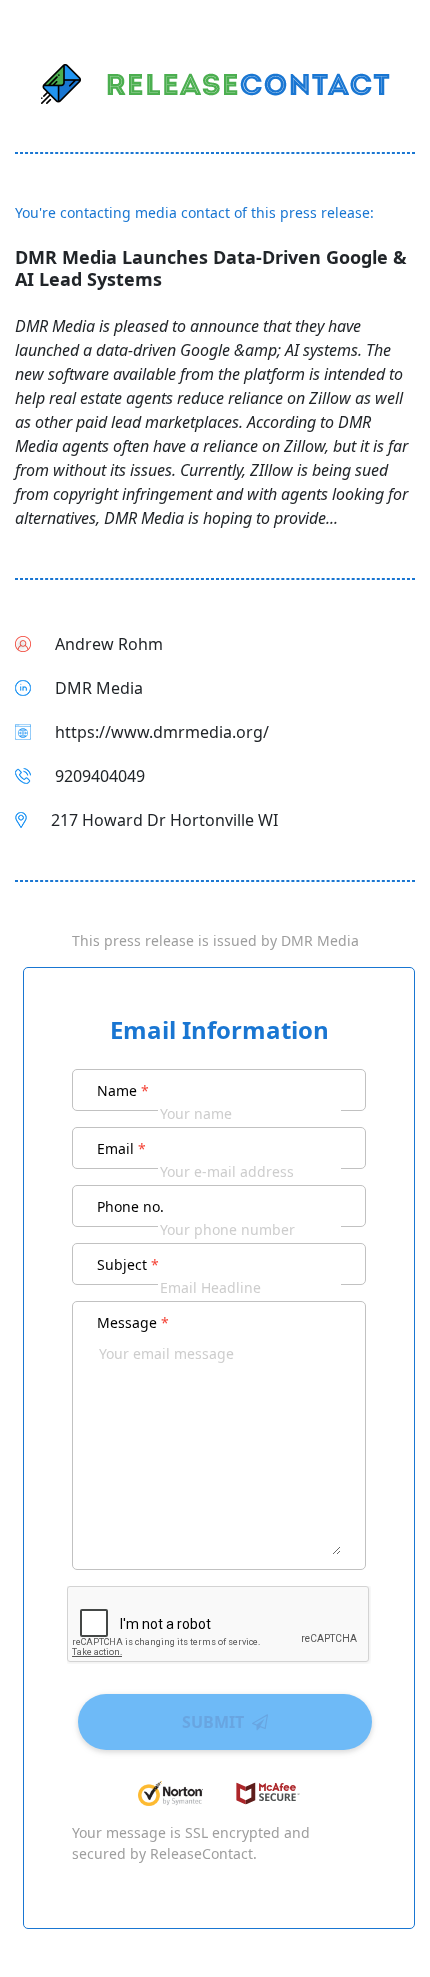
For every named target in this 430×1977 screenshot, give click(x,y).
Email (121, 1148)
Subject (128, 1264)
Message (133, 1322)
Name (123, 1090)
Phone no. (130, 1206)
